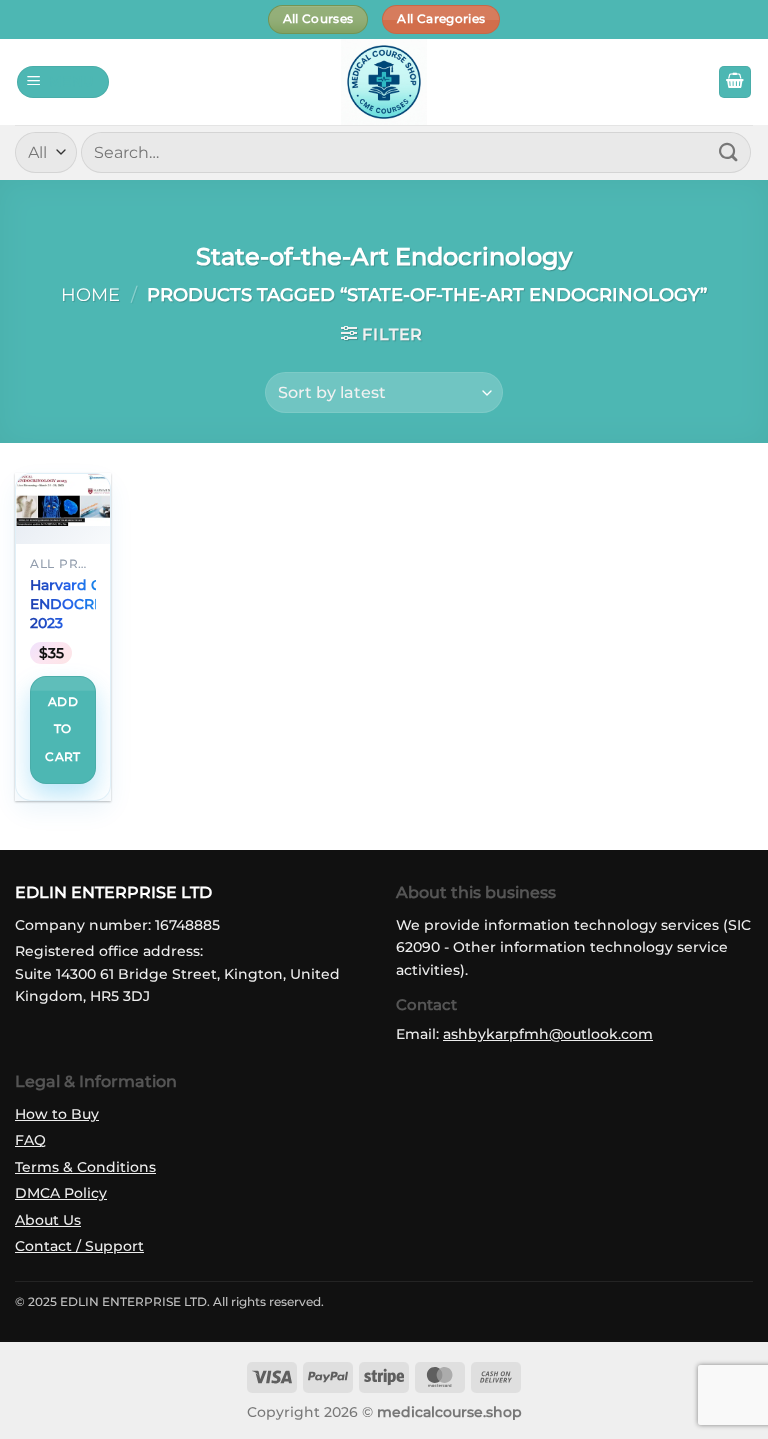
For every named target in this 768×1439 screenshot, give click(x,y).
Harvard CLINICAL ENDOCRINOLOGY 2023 (95, 603)
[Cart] (735, 82)
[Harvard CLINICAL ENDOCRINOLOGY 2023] (63, 500)
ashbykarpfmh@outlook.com (548, 1034)
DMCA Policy (61, 1193)
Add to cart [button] (62, 729)
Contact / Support (79, 1246)
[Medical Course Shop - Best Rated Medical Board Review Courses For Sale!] (384, 82)
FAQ (30, 1140)
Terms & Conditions (85, 1167)
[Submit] (729, 152)
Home (90, 294)
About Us (48, 1220)
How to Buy (57, 1114)
